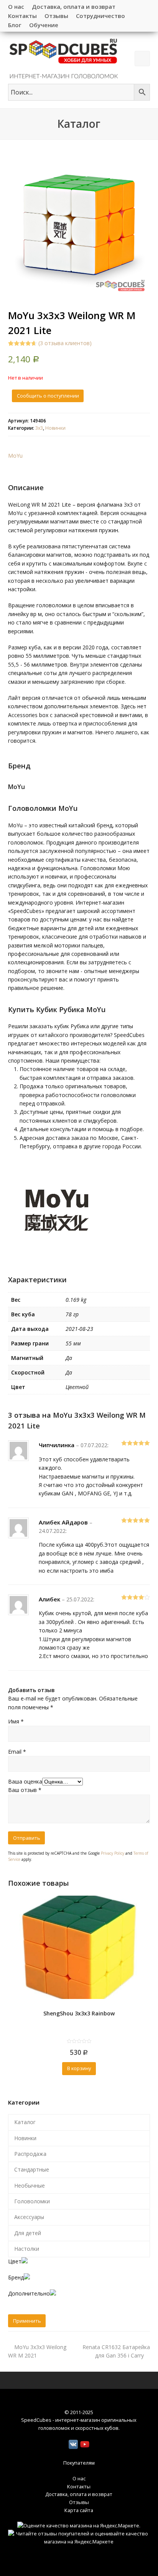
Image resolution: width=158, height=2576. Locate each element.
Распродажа (30, 2154)
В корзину (79, 2068)
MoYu (15, 456)
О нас (79, 2478)
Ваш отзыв (25, 1790)
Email (17, 1752)
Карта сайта (79, 2510)
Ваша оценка (25, 1781)
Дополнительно (29, 2293)
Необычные (30, 2186)
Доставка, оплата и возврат (79, 2494)
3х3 (39, 428)
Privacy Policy (113, 1853)
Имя (16, 1721)
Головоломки (32, 2201)
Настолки (27, 2249)
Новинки (55, 428)
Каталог (25, 2122)
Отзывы (79, 2502)
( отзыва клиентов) (65, 343)
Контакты (79, 2486)
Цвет (15, 2261)
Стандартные (32, 2169)
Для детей (28, 2233)
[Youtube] (85, 2444)
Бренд (16, 2277)
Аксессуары (29, 2217)
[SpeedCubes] (64, 58)
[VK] (73, 2444)
